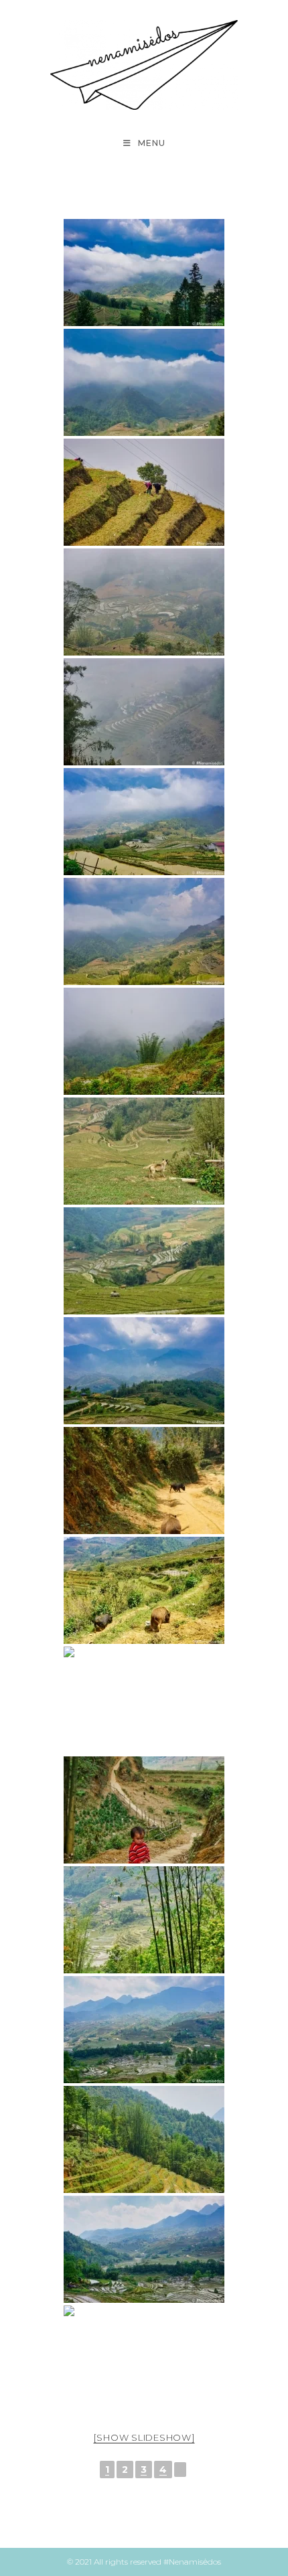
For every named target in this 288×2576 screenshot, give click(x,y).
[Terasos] (144, 1700)
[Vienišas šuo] (144, 1151)
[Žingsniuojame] (144, 712)
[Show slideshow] (144, 2437)
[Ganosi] (144, 1261)
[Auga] (144, 1041)
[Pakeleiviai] (144, 1481)
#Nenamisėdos (192, 2562)
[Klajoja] (144, 1810)
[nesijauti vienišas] (144, 1590)
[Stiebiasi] (144, 2359)
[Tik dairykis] (144, 273)
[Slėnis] (144, 602)
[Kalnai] (144, 1371)
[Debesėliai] (144, 822)
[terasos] (144, 2030)
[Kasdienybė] (144, 492)
